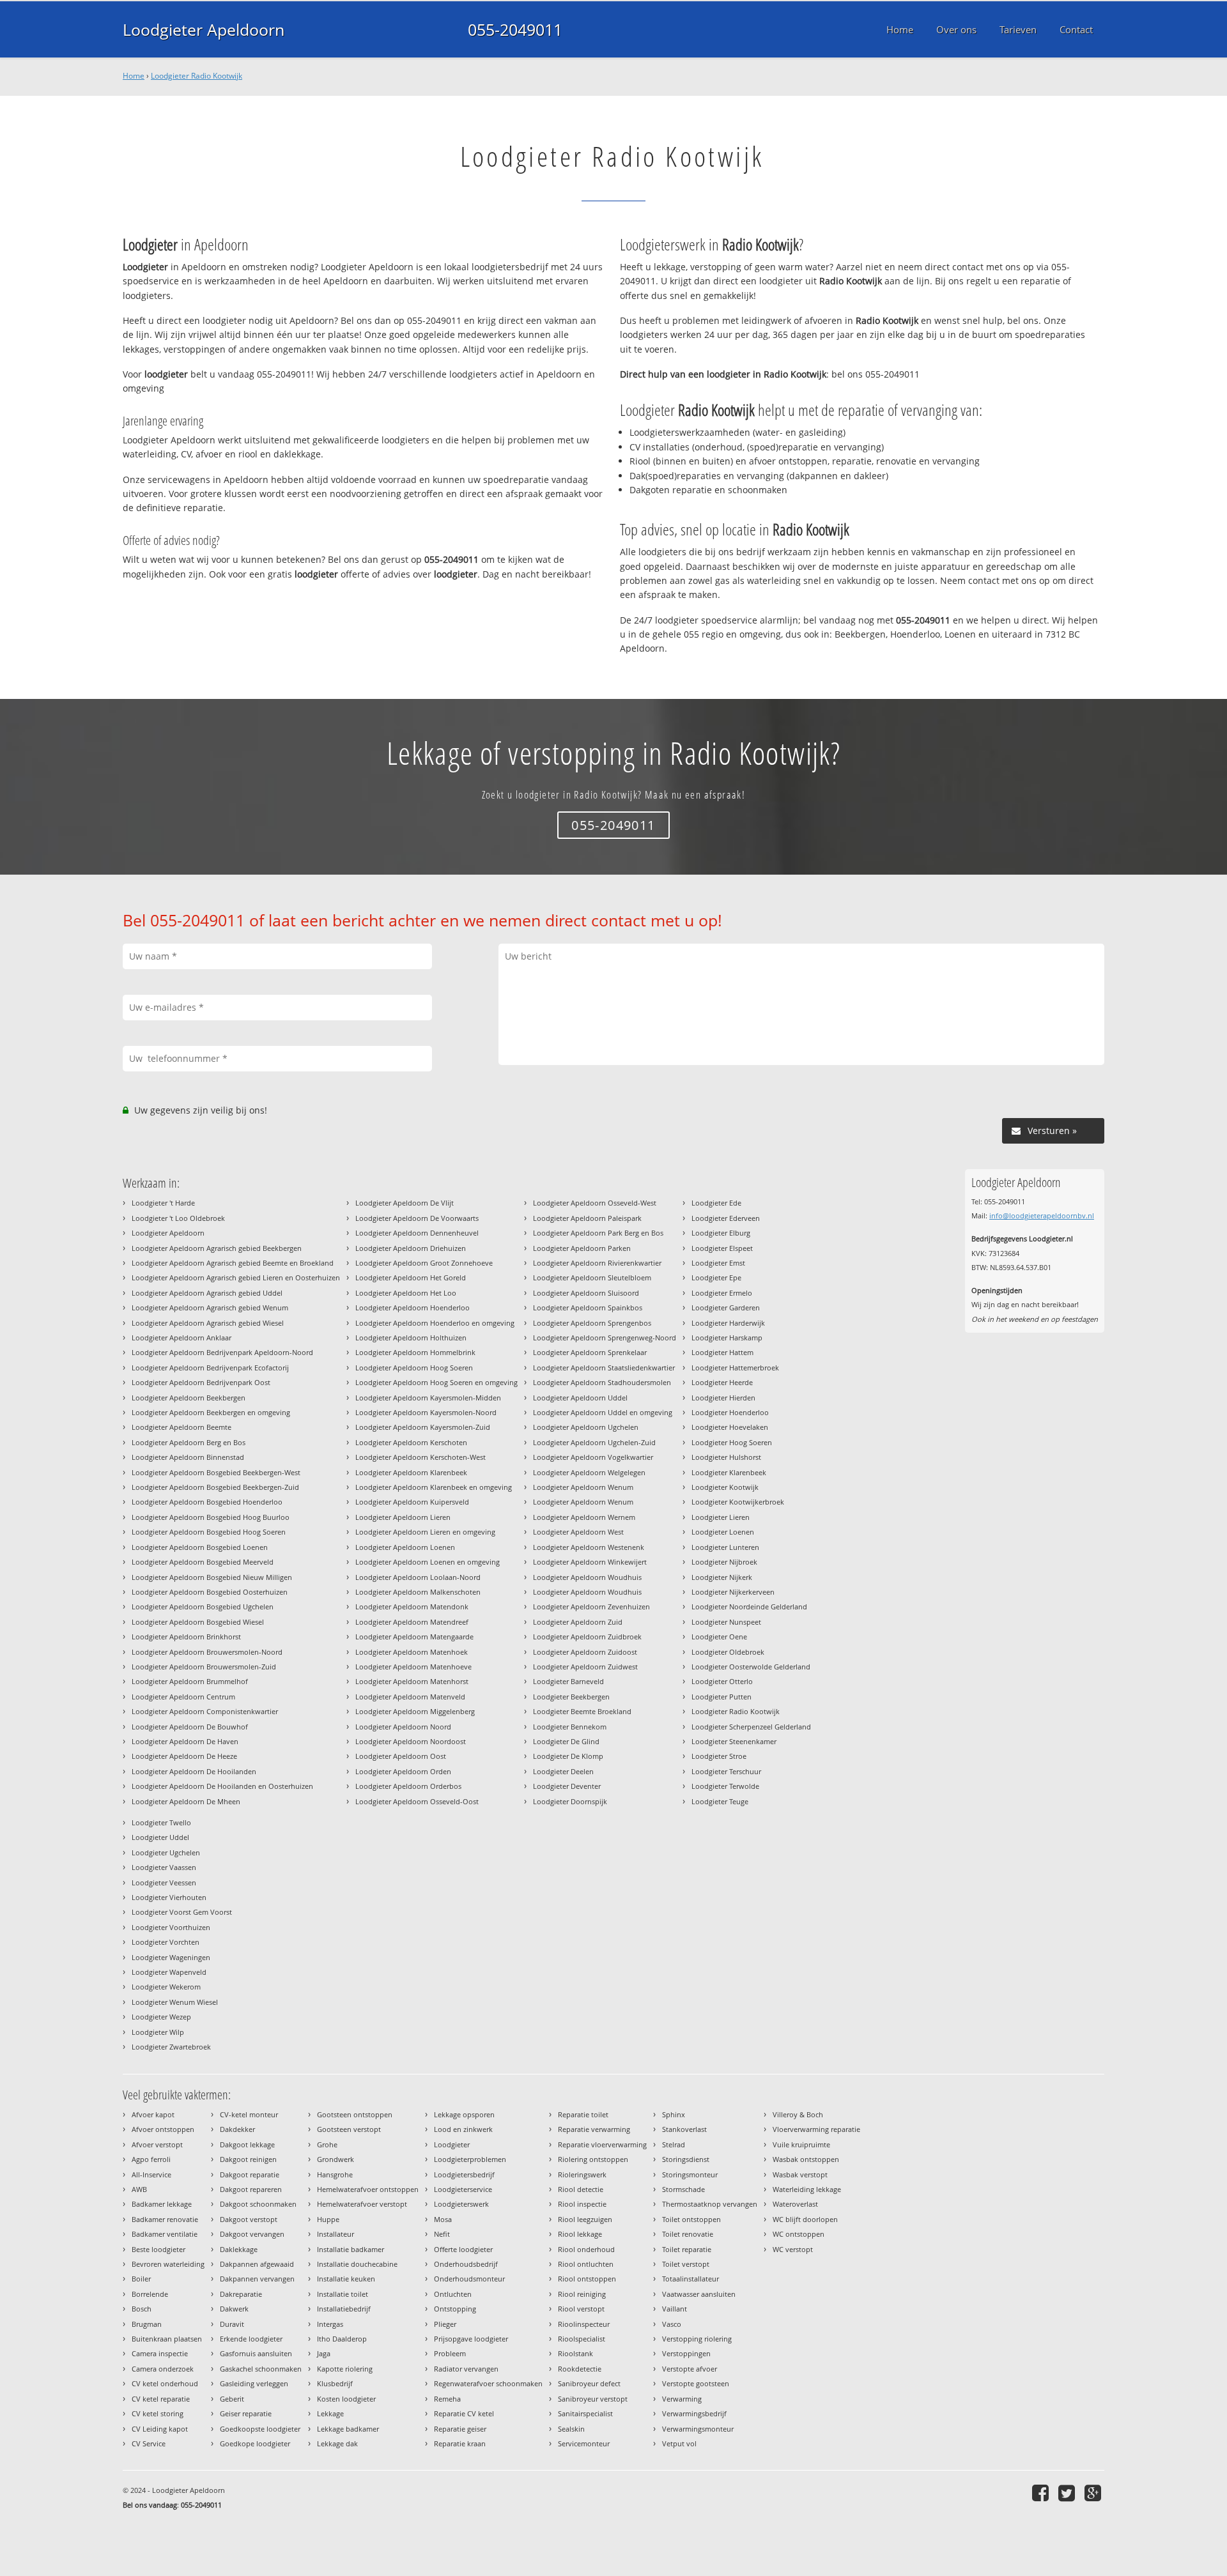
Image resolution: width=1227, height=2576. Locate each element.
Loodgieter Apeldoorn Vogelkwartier (593, 1457)
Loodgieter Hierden (723, 1398)
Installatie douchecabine (357, 2264)
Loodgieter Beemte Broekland (582, 1711)
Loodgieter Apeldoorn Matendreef (412, 1622)
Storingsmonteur (690, 2174)
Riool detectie (581, 2189)
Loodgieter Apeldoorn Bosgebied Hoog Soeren (209, 1532)
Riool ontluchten (586, 2264)
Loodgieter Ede (716, 1203)
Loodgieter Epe (716, 1277)
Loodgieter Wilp (158, 2032)
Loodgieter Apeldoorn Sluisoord (586, 1293)
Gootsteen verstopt (349, 2129)
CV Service (149, 2443)
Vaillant (675, 2309)
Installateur (336, 2234)
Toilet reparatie (687, 2249)
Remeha (447, 2399)
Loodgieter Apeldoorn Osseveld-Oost (417, 1801)
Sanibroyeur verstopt (593, 2399)
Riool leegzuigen (585, 2219)
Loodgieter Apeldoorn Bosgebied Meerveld (203, 1562)
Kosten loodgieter (346, 2399)
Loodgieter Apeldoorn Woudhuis (587, 1577)
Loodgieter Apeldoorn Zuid (578, 1622)
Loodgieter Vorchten (166, 1942)
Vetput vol (679, 2443)
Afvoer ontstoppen (163, 2129)
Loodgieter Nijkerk (722, 1577)
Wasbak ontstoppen (806, 2159)
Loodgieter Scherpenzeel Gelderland (751, 1727)
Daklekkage (239, 2249)
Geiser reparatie (246, 2413)
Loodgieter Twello (161, 1822)
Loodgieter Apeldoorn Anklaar (181, 1338)
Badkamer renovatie (165, 2219)
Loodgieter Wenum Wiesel (175, 2002)
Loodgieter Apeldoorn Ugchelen (586, 1427)
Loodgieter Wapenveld (169, 1972)
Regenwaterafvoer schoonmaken (488, 2383)
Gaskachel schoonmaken (261, 2369)
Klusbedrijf (335, 2383)
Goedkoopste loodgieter (260, 2429)
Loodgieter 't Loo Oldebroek (178, 1218)
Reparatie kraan (460, 2443)
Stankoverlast (684, 2129)
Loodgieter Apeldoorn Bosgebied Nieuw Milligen (212, 1577)
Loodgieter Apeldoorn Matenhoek (412, 1652)
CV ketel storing (158, 2413)
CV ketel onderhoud (165, 2383)
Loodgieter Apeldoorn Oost (401, 1756)
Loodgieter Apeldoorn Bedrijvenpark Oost (201, 1382)
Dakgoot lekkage (247, 2144)
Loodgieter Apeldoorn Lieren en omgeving (425, 1532)
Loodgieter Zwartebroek (171, 2047)
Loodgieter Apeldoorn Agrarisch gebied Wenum (210, 1307)
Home (134, 76)
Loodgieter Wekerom (166, 1987)
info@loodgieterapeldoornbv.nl (1042, 1215)
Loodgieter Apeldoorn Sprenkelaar (590, 1352)
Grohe (327, 2144)
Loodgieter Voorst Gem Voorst (182, 1912)
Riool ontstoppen (587, 2279)
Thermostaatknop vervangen (710, 2204)
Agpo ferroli (151, 2159)
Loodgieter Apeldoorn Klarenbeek (411, 1472)
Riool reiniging (582, 2294)
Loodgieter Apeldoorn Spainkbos (588, 1307)
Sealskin (571, 2429)
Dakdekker (237, 2129)
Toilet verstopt (686, 2264)
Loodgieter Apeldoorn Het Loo (406, 1293)
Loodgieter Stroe (719, 1756)
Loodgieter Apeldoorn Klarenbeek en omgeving (434, 1487)
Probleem (450, 2353)
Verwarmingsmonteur (698, 2429)
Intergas (330, 2324)
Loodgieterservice (463, 2189)
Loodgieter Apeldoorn (204, 29)
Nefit (442, 2234)
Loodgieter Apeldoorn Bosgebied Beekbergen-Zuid (215, 1487)
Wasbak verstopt (800, 2174)
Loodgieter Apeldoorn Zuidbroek (587, 1637)
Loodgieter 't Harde (163, 1203)
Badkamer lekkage (162, 2204)
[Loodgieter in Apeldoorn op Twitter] (1068, 2493)
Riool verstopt (581, 2309)
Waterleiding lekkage (807, 2189)
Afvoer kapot (153, 2114)
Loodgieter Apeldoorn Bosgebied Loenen (200, 1547)
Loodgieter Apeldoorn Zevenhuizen (591, 1606)
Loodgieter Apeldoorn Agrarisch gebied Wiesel (208, 1323)
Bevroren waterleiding (168, 2264)
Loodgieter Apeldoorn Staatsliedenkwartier (604, 1368)
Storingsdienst (686, 2159)
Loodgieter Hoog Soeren (732, 1442)
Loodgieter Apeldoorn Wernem (584, 1517)
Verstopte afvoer (690, 2369)
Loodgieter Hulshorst (726, 1457)
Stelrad (674, 2144)
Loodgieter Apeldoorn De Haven (185, 1741)
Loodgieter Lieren (721, 1517)
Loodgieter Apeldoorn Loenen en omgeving (428, 1562)
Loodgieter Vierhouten (169, 1897)
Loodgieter (452, 2144)
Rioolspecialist (582, 2339)
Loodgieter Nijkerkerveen (733, 1592)
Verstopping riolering (697, 2339)
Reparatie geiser (460, 2429)
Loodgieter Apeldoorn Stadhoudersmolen (602, 1382)
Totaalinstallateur (691, 2279)
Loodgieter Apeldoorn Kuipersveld (412, 1502)
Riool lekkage (580, 2234)
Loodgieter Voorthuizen (171, 1927)
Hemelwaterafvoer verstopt (362, 2204)
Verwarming (682, 2399)
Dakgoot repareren (251, 2189)
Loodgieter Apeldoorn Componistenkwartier (205, 1711)
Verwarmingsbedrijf (694, 2413)
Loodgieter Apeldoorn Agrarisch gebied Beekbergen (217, 1248)
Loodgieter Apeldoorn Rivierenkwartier (597, 1263)
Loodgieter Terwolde (725, 1786)
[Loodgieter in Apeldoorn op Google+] (1094, 2493)
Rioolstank (575, 2353)
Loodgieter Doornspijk (570, 1801)
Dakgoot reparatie (250, 2174)
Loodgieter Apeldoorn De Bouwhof (190, 1727)
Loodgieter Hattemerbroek (735, 1368)
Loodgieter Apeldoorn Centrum (183, 1697)
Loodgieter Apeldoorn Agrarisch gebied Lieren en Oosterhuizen (236, 1277)
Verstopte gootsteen (696, 2383)
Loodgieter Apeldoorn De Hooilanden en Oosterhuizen (222, 1786)
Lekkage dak (337, 2443)
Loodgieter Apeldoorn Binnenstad (188, 1457)
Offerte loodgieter (463, 2249)
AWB (139, 2189)
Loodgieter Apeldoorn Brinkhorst (186, 1637)
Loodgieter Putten (722, 1697)
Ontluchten (453, 2294)
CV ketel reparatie (161, 2399)
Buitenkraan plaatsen (167, 2339)
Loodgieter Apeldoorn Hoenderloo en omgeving (435, 1323)
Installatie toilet (343, 2294)
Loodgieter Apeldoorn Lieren (403, 1517)
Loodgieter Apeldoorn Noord (403, 1727)
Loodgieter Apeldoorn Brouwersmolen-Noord (207, 1652)
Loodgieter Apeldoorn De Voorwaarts (417, 1218)
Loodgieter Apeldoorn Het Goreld (411, 1277)
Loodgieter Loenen (723, 1532)
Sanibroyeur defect (589, 2383)
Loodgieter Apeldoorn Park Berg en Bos (598, 1233)
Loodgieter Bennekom (570, 1727)
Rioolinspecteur (584, 2324)
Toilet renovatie (688, 2234)
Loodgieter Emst (718, 1263)
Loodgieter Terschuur (726, 1771)
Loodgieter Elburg (721, 1233)
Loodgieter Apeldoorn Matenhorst (412, 1681)
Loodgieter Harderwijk (728, 1323)
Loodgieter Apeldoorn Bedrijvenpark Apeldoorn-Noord (222, 1352)
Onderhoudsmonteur (469, 2279)
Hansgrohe (335, 2174)
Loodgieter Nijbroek (724, 1562)
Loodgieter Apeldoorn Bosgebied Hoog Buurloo (211, 1517)
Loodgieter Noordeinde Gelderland (749, 1606)
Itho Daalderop (342, 2339)
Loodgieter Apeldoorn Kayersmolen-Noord (426, 1412)
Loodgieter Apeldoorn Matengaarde (414, 1637)
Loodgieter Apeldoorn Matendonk (412, 1606)
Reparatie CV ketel (464, 2413)
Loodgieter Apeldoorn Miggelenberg (415, 1711)
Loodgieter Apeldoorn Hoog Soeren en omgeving (436, 1382)
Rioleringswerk (582, 2174)
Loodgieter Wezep (161, 2017)
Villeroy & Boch (798, 2114)
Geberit (232, 2399)
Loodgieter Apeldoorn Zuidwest (585, 1667)
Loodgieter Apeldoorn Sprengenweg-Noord (605, 1338)
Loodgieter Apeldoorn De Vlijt (405, 1203)
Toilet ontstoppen (691, 2219)
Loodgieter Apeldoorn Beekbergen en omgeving (211, 1412)
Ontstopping (455, 2309)
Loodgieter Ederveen (726, 1218)
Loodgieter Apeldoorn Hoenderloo (413, 1307)
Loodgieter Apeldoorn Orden (403, 1771)
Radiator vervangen (466, 2369)
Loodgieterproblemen (470, 2159)
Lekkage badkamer (348, 2429)
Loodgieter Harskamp (727, 1338)
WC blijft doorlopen (805, 2219)
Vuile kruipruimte (801, 2144)
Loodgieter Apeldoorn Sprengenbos (592, 1323)
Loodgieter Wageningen (171, 1957)
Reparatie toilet (583, 2114)
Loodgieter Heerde (722, 1382)
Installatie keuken (346, 2279)
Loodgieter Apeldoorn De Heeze (184, 1756)
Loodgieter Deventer (567, 1786)
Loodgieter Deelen (563, 1771)
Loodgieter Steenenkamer (734, 1741)
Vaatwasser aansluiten (699, 2294)
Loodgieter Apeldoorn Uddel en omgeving (603, 1412)
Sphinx (674, 2114)
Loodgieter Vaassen (164, 1867)
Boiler (141, 2279)
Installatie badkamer (351, 2249)
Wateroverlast (795, 2204)
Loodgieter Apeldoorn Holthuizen (411, 1338)
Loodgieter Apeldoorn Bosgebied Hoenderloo (207, 1502)
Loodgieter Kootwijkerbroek (738, 1502)
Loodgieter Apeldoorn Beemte (181, 1427)
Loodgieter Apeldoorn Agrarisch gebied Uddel (207, 1293)
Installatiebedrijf (344, 2309)
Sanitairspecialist (585, 2413)
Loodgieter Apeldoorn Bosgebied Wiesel (198, 1622)
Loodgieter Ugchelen (166, 1852)
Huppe (328, 2219)
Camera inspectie (160, 2353)
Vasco (672, 2324)
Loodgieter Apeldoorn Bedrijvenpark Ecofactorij (210, 1368)
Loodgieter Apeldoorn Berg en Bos (189, 1442)
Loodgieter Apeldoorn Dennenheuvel (417, 1233)
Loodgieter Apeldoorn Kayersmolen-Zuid (423, 1427)
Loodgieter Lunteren (725, 1547)
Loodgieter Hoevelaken (730, 1427)
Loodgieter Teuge (720, 1801)
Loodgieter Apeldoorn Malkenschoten (418, 1592)
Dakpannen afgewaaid (257, 2264)
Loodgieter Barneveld (568, 1681)
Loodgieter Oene (719, 1637)
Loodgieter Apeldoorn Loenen (405, 1547)
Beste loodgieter (158, 2249)
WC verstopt (793, 2249)
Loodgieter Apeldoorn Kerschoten (411, 1442)
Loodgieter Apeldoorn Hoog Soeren (414, 1368)
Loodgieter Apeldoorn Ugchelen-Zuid (594, 1442)
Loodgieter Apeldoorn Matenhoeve (413, 1667)
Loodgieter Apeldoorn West (578, 1532)
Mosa (443, 2219)
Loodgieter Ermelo (722, 1293)
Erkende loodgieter (251, 2339)
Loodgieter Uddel (160, 1837)
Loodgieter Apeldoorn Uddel (580, 1398)
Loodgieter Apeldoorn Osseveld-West (595, 1203)
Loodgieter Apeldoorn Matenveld (410, 1697)
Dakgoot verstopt (249, 2219)
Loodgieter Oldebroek (728, 1652)
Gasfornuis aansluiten (256, 2353)
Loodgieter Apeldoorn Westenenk (589, 1547)
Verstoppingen (686, 2353)
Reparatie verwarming (594, 2129)
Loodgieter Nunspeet (726, 1622)
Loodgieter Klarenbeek (729, 1472)
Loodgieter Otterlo (722, 1681)
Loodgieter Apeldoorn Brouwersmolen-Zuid (204, 1667)
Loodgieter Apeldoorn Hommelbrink (415, 1352)
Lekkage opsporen (464, 2114)
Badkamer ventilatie (165, 2234)
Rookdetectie (580, 2369)
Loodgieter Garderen (726, 1307)
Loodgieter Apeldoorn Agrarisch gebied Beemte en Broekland (233, 1263)
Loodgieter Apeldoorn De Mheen (186, 1801)
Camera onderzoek (163, 2369)
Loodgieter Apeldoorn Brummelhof (190, 1681)
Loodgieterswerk (461, 2204)
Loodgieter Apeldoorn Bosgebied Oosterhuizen (210, 1592)
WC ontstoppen (799, 2234)
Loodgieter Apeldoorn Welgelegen (589, 1472)
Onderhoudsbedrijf (466, 2264)
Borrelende (150, 2294)
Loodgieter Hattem (722, 1352)
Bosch (142, 2309)
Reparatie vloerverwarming (602, 2144)
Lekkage (330, 2413)
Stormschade (683, 2189)
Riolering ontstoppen (593, 2159)
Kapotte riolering (345, 2369)
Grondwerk (336, 2159)
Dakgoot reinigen (248, 2159)
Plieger (445, 2324)
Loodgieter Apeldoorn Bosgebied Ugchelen (203, 1606)
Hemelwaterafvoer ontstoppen (368, 2189)
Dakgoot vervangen (252, 2234)
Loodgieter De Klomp (568, 1756)
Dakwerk (234, 2309)
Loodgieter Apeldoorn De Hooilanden (194, 1771)
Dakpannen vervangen (257, 2279)
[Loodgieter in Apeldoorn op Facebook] (1042, 2493)
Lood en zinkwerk (463, 2129)
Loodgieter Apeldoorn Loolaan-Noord (418, 1577)
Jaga (324, 2353)
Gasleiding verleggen (254, 2383)
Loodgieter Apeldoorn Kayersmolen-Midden (428, 1398)
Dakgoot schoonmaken (258, 2204)
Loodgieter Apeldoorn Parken (582, 1248)
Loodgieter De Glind (566, 1741)
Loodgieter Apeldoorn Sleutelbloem (592, 1277)
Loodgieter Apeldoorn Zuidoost (585, 1652)
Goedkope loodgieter (255, 2443)
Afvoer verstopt (157, 2144)
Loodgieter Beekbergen (571, 1697)
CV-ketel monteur (249, 2114)
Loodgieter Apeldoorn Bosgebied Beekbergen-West (216, 1472)
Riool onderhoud (586, 2249)
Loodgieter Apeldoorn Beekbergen (189, 1398)
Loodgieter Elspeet (722, 1248)
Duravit (232, 2324)
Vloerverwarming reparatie (816, 2129)
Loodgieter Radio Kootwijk (197, 76)
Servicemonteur (584, 2443)
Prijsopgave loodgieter (471, 2339)
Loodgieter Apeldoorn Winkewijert (590, 1562)
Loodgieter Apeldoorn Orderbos (408, 1786)
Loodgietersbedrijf (464, 2174)
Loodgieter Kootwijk (725, 1487)
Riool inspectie (582, 2204)
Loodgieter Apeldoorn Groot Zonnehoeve (424, 1263)
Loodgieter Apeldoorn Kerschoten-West (421, 1457)
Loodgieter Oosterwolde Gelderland (751, 1667)
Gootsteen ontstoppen (355, 2114)
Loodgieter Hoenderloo (730, 1412)
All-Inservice (151, 2174)
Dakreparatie (241, 2294)
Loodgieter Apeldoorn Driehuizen (411, 1248)
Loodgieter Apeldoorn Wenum (583, 1487)
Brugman (147, 2324)
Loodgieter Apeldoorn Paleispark (587, 1218)
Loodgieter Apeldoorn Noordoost (411, 1741)
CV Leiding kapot (160, 2429)
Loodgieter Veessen (164, 1882)
